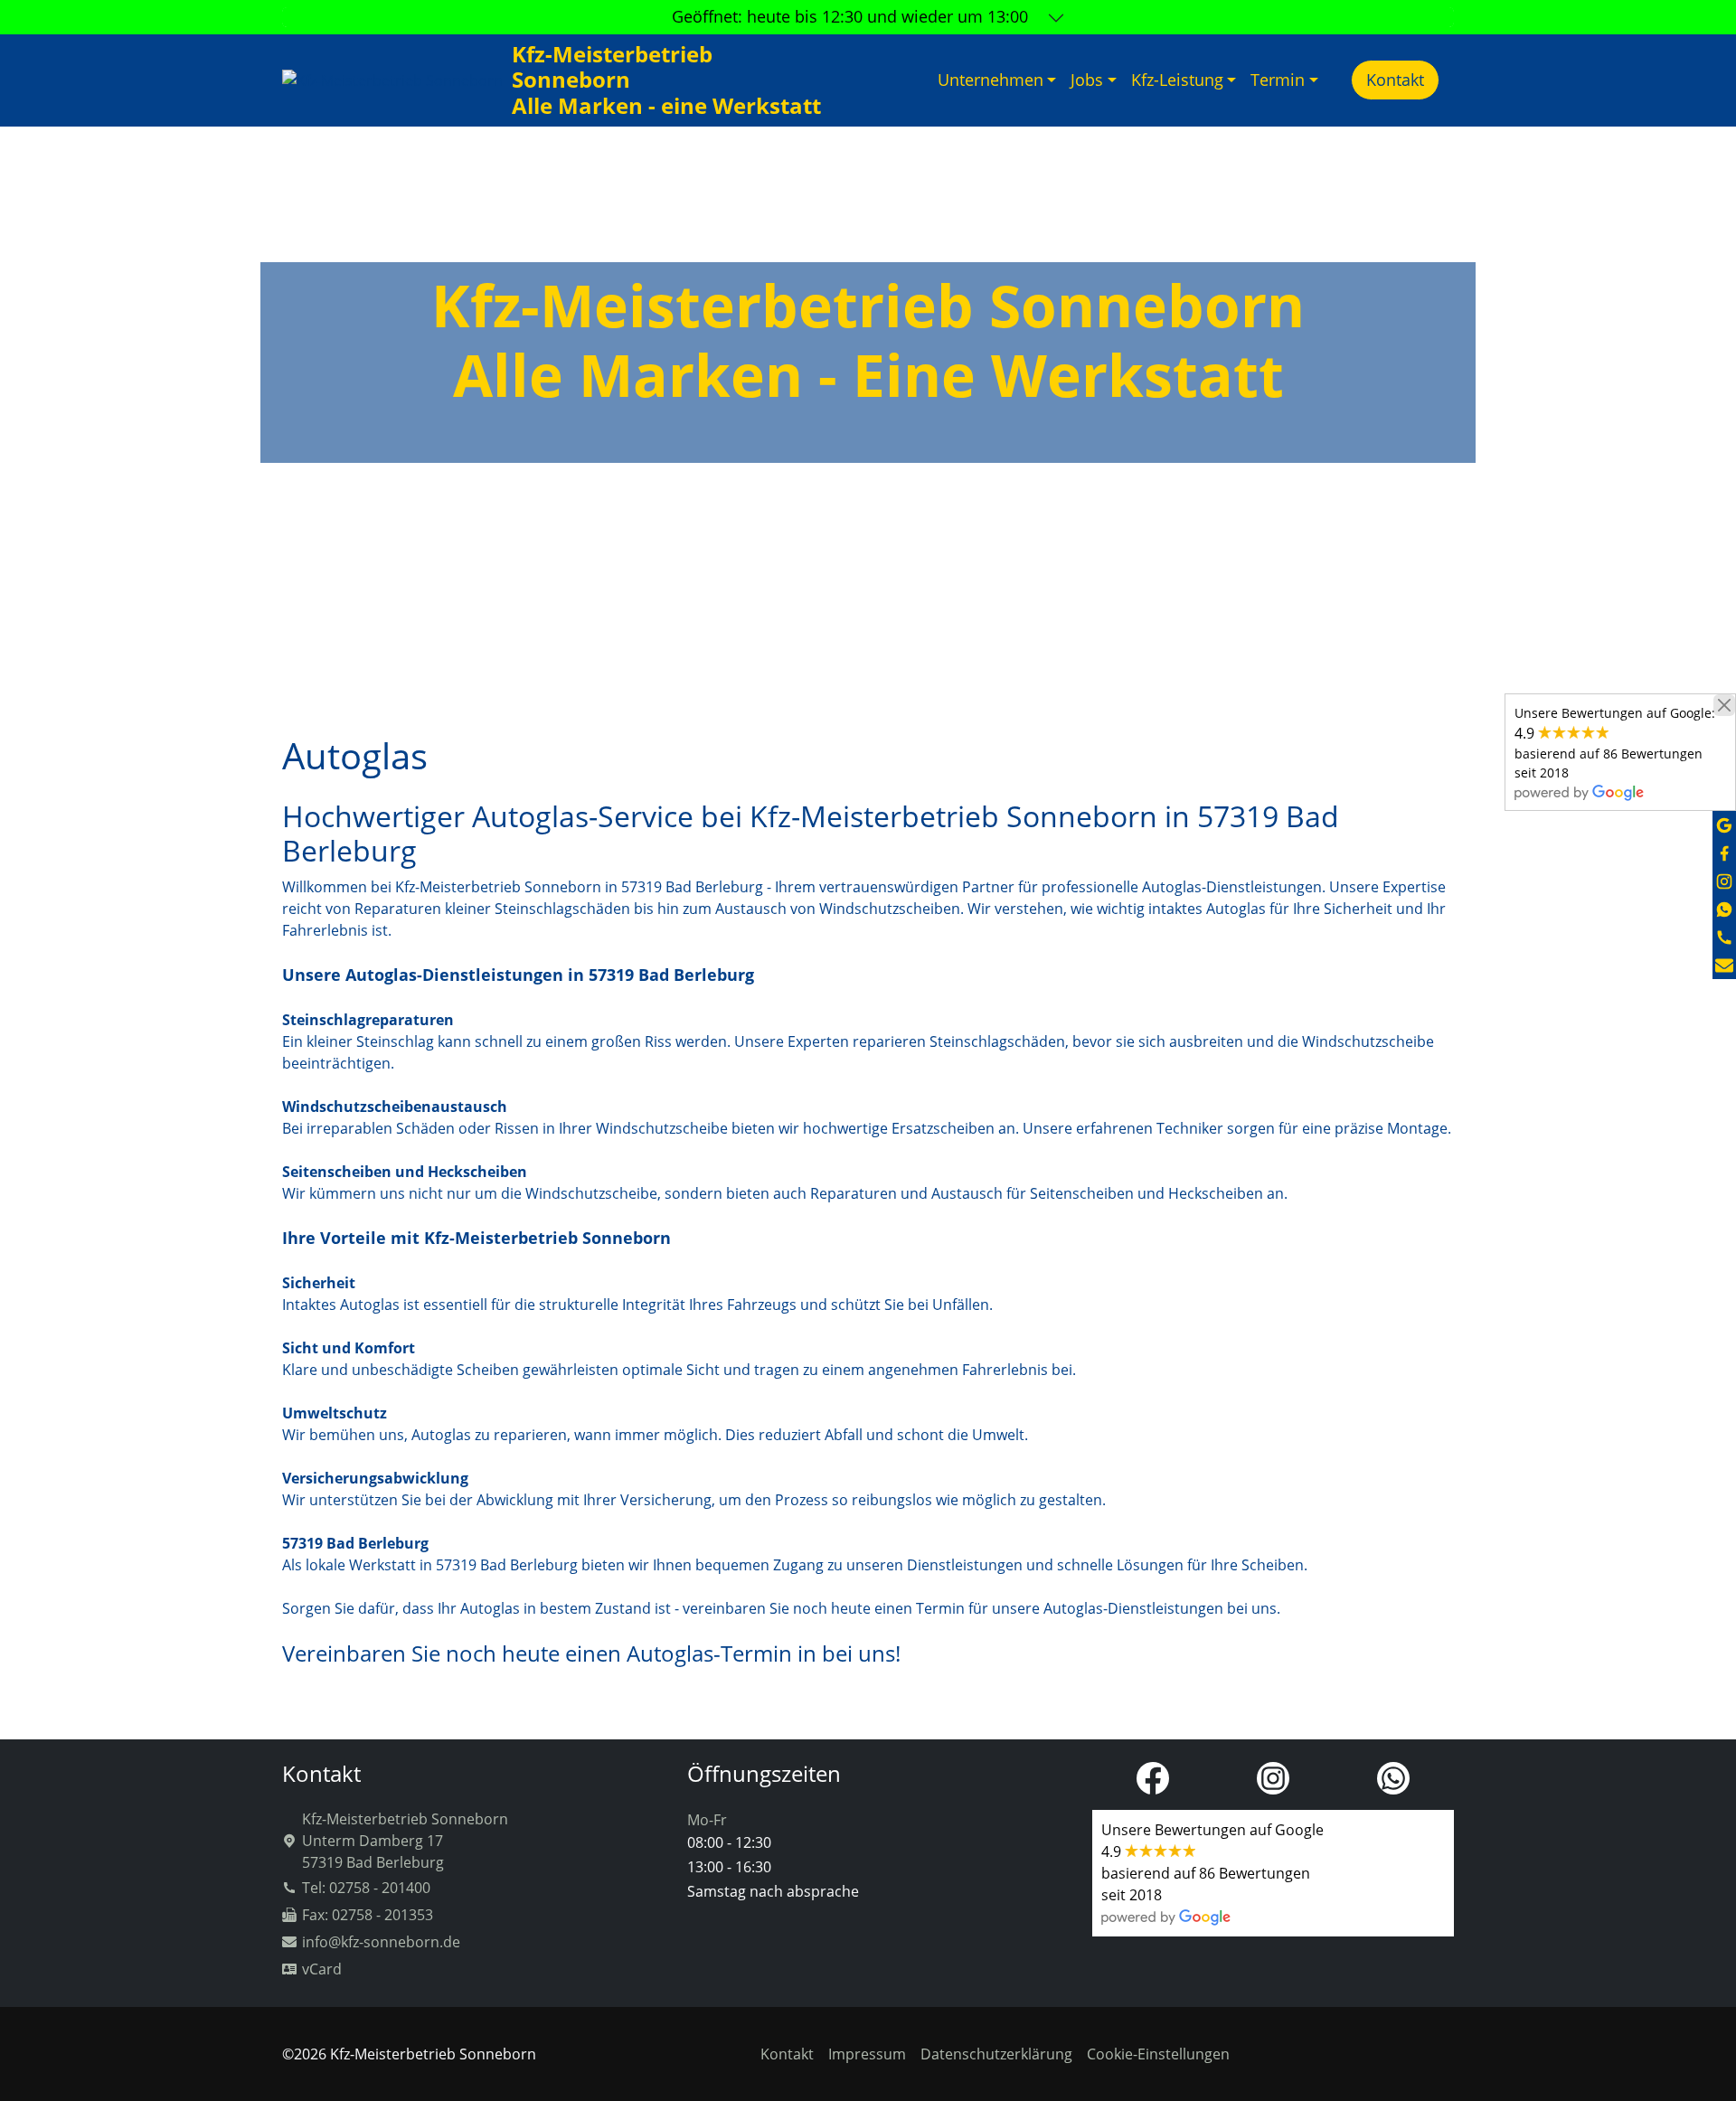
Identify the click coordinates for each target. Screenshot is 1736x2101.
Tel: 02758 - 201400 (366, 1888)
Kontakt (1395, 80)
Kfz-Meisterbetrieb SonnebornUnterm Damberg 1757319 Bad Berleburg (405, 1841)
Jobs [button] (1087, 80)
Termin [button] (1278, 80)
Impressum (867, 2054)
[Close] (1724, 705)
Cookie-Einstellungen (1158, 2054)
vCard (322, 1969)
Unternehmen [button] (991, 80)
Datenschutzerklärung (996, 2054)
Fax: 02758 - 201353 (368, 1915)
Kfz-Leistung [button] (1177, 80)
